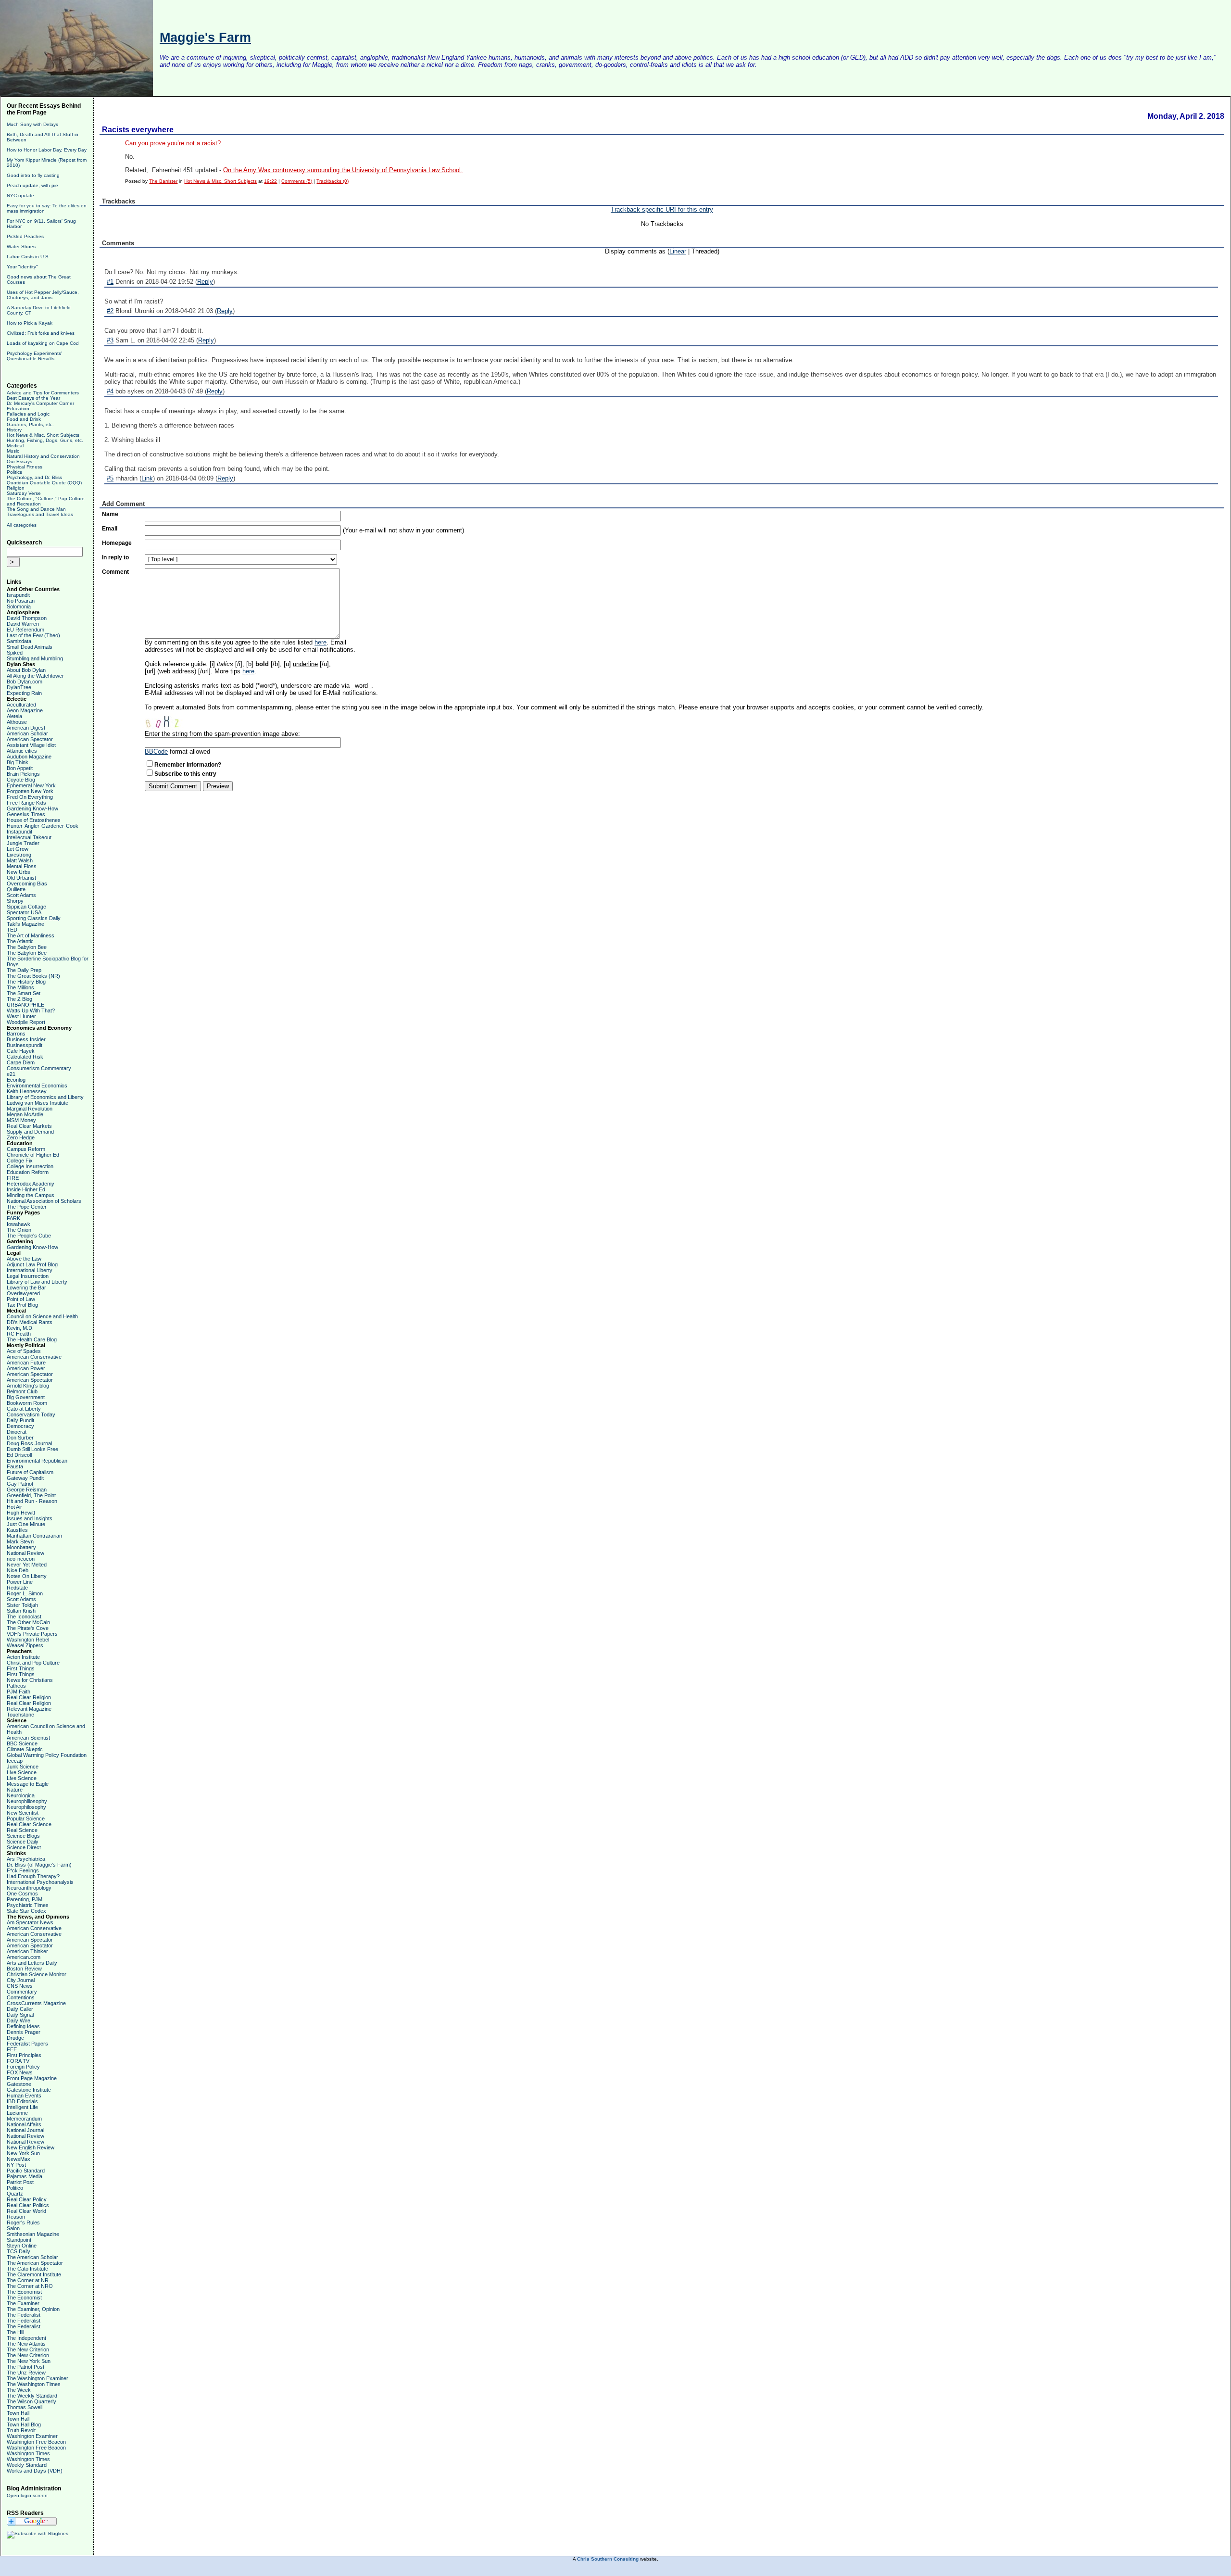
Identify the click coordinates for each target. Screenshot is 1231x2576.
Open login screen (27, 2495)
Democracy (20, 1426)
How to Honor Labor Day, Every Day (47, 150)
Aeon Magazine (25, 710)
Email (110, 529)
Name (110, 514)
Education (18, 409)
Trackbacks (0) (333, 181)
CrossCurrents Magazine (36, 2003)
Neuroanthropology (29, 1888)
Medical (15, 446)
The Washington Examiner (38, 2378)
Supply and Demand (30, 1132)
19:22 (270, 181)
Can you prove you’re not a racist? (173, 143)
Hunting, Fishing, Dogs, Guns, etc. (45, 440)
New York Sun (23, 2153)
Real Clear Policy (27, 2199)
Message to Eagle (28, 1784)
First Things (21, 1668)
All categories (22, 525)
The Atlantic (20, 941)
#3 (110, 340)
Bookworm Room (27, 1403)
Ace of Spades (24, 1351)
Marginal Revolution (30, 1109)
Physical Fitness (25, 467)
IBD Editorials (22, 2101)
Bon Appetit (20, 768)
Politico (15, 2188)
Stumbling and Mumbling (35, 658)
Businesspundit (25, 1045)
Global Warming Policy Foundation (47, 1755)
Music (13, 451)
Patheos (16, 1686)
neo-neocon (21, 1559)
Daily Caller (20, 2009)
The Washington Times (34, 2384)
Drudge (15, 2038)
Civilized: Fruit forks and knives (41, 333)
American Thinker (27, 1951)
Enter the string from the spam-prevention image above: (222, 734)
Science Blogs (23, 1836)
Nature (15, 1790)
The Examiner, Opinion (33, 2309)
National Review (25, 1553)
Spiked (15, 653)
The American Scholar (32, 2257)
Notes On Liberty (27, 1576)
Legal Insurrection (28, 1276)
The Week (19, 2390)
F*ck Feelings (23, 1870)
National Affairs (24, 2124)
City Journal (21, 1980)
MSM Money (21, 1120)
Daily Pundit (20, 1420)
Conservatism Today (31, 1414)
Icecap (15, 1761)
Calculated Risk (25, 1057)
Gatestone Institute (29, 2090)
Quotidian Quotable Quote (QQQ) (44, 483)
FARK (13, 1218)
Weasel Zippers (25, 1645)
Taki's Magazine (25, 924)
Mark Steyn (20, 1541)
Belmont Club (22, 1391)
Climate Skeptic (25, 1749)
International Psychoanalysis (40, 1882)
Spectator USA (24, 912)
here (320, 642)
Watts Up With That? (31, 1010)
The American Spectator (35, 2263)
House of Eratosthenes (34, 820)
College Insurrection (30, 1166)
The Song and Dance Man (36, 509)
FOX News (20, 2072)
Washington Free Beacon (36, 2442)
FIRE (13, 1178)
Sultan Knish (21, 1611)
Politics (14, 472)
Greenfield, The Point (31, 1495)
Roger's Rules (23, 2222)
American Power (26, 1368)
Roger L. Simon (25, 1593)
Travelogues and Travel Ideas (40, 514)
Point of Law (21, 1299)
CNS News (20, 1986)
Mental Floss (22, 866)
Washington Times (28, 2453)
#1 (110, 282)
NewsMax (19, 2159)
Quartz (15, 2194)
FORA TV (18, 2061)
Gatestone (19, 2084)
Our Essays (19, 461)
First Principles (24, 2055)
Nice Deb (18, 1570)
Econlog (16, 1080)
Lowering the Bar (26, 1288)
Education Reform (28, 1172)
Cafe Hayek (21, 1051)
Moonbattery (21, 1547)
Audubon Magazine (29, 757)
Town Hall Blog (24, 2424)
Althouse (17, 722)
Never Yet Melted (27, 1565)
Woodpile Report (26, 1022)
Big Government (26, 1397)
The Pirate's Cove (28, 1628)
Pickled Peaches (25, 236)
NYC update (20, 196)
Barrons (16, 1034)
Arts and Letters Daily (32, 1963)
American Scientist (28, 1738)
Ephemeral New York (31, 785)
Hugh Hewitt (21, 1513)
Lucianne (17, 2113)
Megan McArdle (25, 1114)
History (14, 430)
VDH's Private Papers (32, 1634)
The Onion (19, 1230)
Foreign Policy (23, 2067)
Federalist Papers (27, 2044)
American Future (26, 1363)
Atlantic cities (22, 751)
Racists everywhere (138, 130)
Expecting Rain (24, 693)
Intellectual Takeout (29, 837)
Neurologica (21, 1795)
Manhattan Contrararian (34, 1536)
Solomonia (19, 606)
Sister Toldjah (22, 1605)
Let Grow (18, 849)
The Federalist (24, 2315)
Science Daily (23, 1842)
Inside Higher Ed (26, 1189)
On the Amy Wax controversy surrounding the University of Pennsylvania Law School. (343, 170)
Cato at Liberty (24, 1409)
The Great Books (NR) (33, 976)
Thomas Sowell (25, 2407)
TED (12, 930)
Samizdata (19, 641)
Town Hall (18, 2413)
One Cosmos (22, 1894)
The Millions (20, 987)
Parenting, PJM (25, 1899)
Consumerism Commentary (39, 1068)
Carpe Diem (21, 1062)
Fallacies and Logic (28, 414)
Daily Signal (20, 2015)
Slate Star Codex (26, 1911)
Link (147, 478)
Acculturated (21, 705)
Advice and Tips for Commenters (43, 393)
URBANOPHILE (25, 1005)
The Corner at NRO (30, 2286)
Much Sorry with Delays (32, 124)
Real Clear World (26, 2211)
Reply (205, 282)
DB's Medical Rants (30, 1322)
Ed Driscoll (19, 1455)
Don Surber (20, 1438)
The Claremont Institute (34, 2274)
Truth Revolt (21, 2430)
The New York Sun (29, 2361)
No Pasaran (21, 601)
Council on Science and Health (42, 1316)
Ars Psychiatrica (26, 1859)
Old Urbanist (21, 878)
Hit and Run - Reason (32, 1501)
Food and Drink (24, 419)
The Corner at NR (28, 2280)
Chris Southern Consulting (608, 2559)
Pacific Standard (26, 2171)
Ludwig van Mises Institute (38, 1103)
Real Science (22, 1830)
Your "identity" (22, 267)
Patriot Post (20, 2182)
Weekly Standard (27, 2465)
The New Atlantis (26, 2344)
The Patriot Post (25, 2367)
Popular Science (26, 1818)
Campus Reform (26, 1149)
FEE (12, 2049)
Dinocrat (17, 1432)
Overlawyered (23, 1293)
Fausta (15, 1466)
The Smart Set (24, 993)
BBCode (156, 751)
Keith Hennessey (27, 1091)
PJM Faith (19, 1692)
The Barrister (163, 181)
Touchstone (20, 1715)
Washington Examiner (32, 2436)
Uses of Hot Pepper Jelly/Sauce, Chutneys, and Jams (43, 295)
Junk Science (23, 1767)
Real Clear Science (29, 1824)
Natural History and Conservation (43, 456)
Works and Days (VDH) (35, 2471)
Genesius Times (26, 814)
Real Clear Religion (29, 1697)
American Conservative (34, 1357)
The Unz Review (26, 2373)
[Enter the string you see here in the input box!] (174, 720)
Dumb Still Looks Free (32, 1449)
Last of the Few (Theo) (33, 635)
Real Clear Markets (29, 1126)
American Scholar (27, 733)
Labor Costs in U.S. (28, 257)
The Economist (24, 2292)
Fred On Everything (30, 797)
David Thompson (27, 618)
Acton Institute (23, 1657)
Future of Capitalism (30, 1472)
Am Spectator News (30, 1922)
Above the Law (24, 1259)
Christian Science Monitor (37, 1974)
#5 (110, 478)
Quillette (16, 889)
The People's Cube (29, 1236)
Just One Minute (26, 1524)
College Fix (20, 1161)
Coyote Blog (21, 780)
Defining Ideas (23, 2026)
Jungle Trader (23, 843)
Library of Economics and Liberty (45, 1097)
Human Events (24, 2096)
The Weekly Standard (32, 2396)
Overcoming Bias (27, 884)
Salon (13, 2228)
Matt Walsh (20, 860)
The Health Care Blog (32, 1339)
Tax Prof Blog (22, 1305)
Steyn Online (22, 2246)
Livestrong (19, 855)
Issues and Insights (30, 1518)
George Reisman (27, 1490)
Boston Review (24, 1969)
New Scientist (23, 1813)
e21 (11, 1074)
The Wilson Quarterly (31, 2401)
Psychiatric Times (28, 1905)
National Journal (25, 2130)
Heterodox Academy (31, 1184)
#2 (110, 311)
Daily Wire (19, 2020)
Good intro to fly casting (33, 175)
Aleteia (14, 716)
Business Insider (26, 1039)
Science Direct (24, 1847)
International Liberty (30, 1270)
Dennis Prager (24, 2032)
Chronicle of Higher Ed (33, 1155)
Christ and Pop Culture (33, 1663)
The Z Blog (19, 999)
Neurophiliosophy (27, 1801)
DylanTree (19, 687)
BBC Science (22, 1743)
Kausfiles (17, 1530)
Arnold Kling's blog (28, 1386)
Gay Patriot (20, 1484)
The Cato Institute (27, 2269)
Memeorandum (24, 2119)
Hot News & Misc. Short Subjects (43, 435)
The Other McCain (28, 1622)
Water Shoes (21, 246)
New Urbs (19, 872)
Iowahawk (19, 1224)
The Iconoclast (24, 1616)
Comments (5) (297, 181)
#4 (110, 391)
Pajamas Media (25, 2176)
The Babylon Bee (27, 947)
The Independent (26, 2338)
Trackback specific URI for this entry (662, 209)
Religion (16, 488)
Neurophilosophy (26, 1807)
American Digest (26, 728)
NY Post (16, 2165)
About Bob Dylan (26, 670)
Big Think (18, 762)
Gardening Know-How (32, 808)
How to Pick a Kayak (30, 323)
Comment (115, 572)
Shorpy (15, 901)
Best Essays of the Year (33, 398)
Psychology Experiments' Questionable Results (34, 356)
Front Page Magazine (32, 2078)
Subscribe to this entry (185, 774)
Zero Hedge (21, 1137)
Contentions (21, 1997)
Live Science (22, 1772)
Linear (678, 251)
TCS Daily (19, 2251)
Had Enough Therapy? (33, 1876)
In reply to (115, 557)
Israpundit (18, 595)
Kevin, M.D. (20, 1328)
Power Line (20, 1582)
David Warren (23, 624)
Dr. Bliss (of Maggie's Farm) (39, 1865)
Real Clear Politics (28, 2205)
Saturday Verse (24, 493)
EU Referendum (25, 630)
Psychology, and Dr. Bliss (34, 477)
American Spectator (30, 739)
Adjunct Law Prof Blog (32, 1264)
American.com (24, 1957)
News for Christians (30, 1680)
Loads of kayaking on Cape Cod (43, 343)
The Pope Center (27, 1207)
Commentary (22, 1992)
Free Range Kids (26, 803)
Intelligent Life (22, 2107)
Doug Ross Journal (29, 1443)
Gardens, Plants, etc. (30, 424)
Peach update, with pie (32, 185)
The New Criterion (28, 2349)
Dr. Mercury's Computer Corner (40, 403)
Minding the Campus (31, 1195)
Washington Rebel (28, 1640)
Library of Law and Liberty (37, 1282)
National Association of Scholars (44, 1201)
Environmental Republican (37, 1461)
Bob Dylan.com (25, 682)
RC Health (19, 1334)
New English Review (31, 2147)
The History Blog (26, 982)
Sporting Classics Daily (34, 918)
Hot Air (14, 1507)
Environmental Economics (37, 1086)
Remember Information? (188, 765)
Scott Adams (21, 895)
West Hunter (21, 1016)
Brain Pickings (23, 774)
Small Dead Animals (30, 647)
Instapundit (19, 832)
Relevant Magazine (29, 1709)
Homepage (117, 543)
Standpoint (19, 2240)
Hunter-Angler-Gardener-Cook (43, 826)
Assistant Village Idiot (31, 745)
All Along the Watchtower (35, 676)
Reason (16, 2217)
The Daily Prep (24, 970)
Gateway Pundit (25, 1478)
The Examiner (23, 2303)
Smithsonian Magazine (33, 2234)
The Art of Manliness (31, 935)
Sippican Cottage (26, 907)
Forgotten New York (30, 791)
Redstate (17, 1588)
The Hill (15, 2332)
